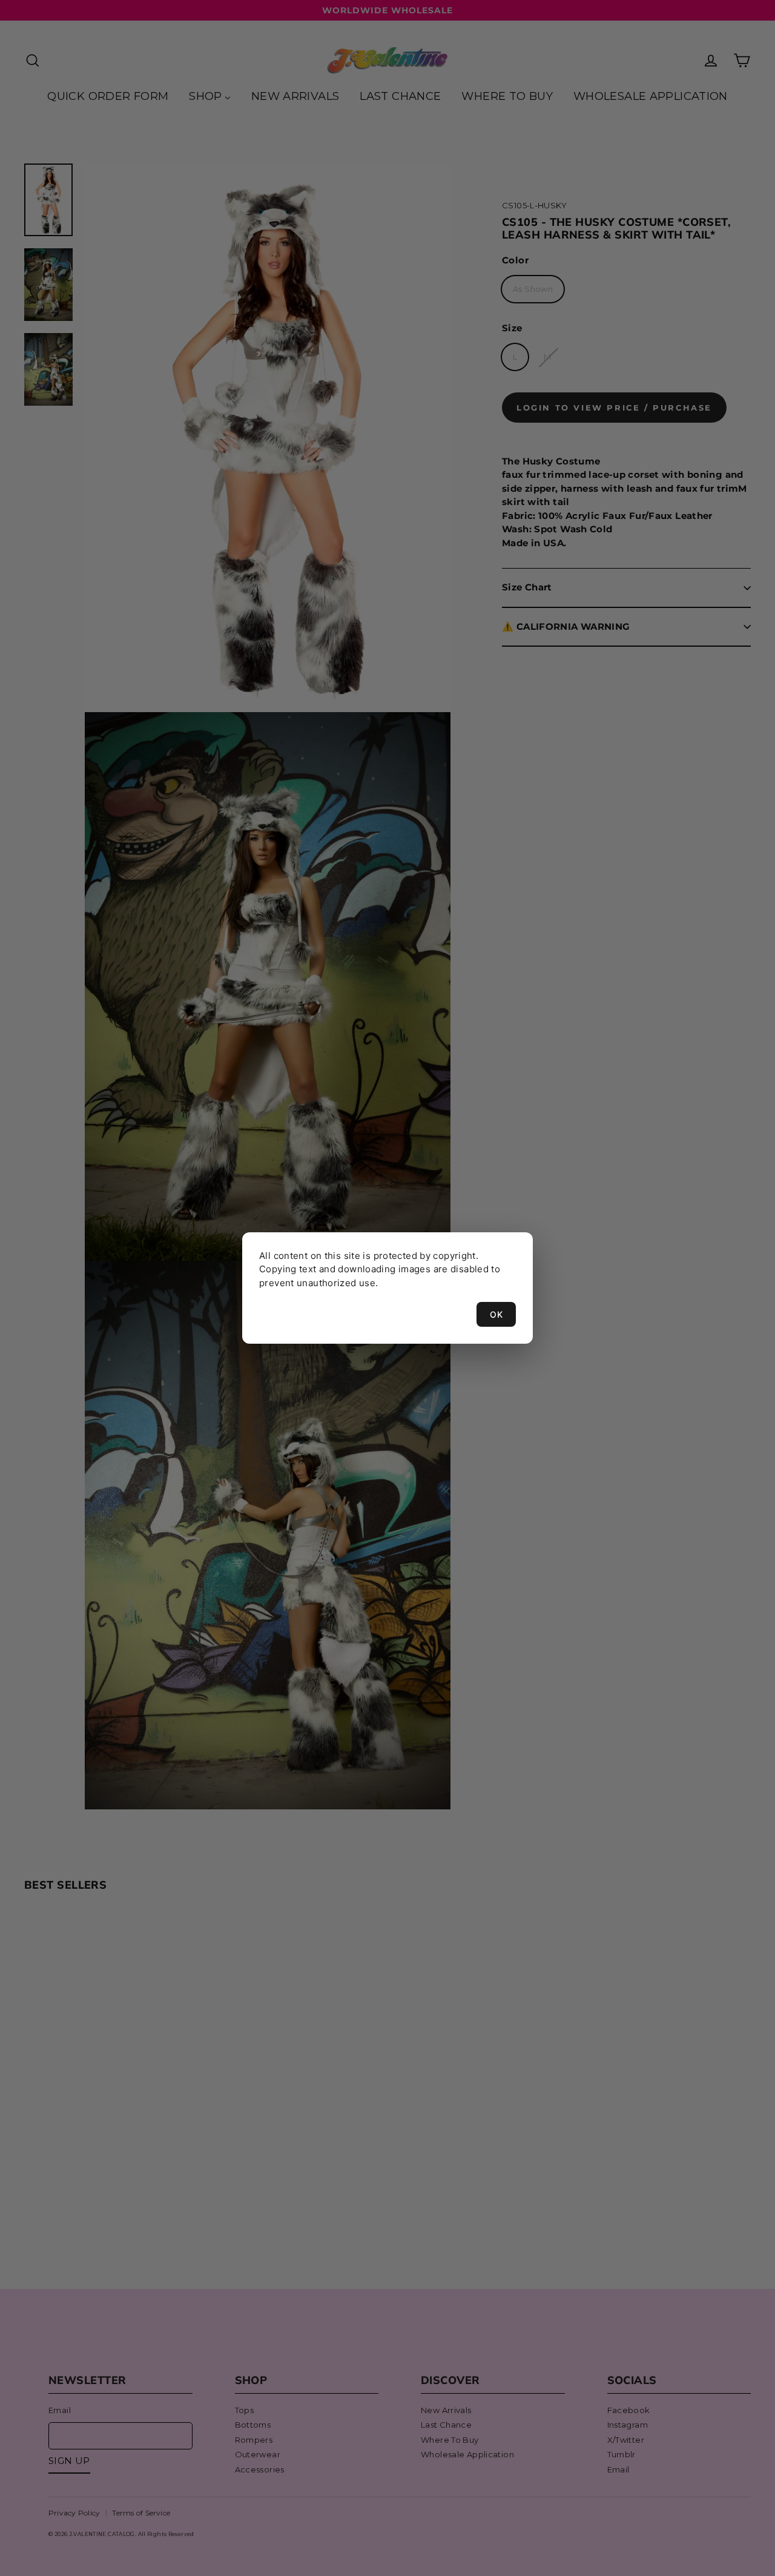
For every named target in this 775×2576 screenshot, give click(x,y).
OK (496, 1314)
